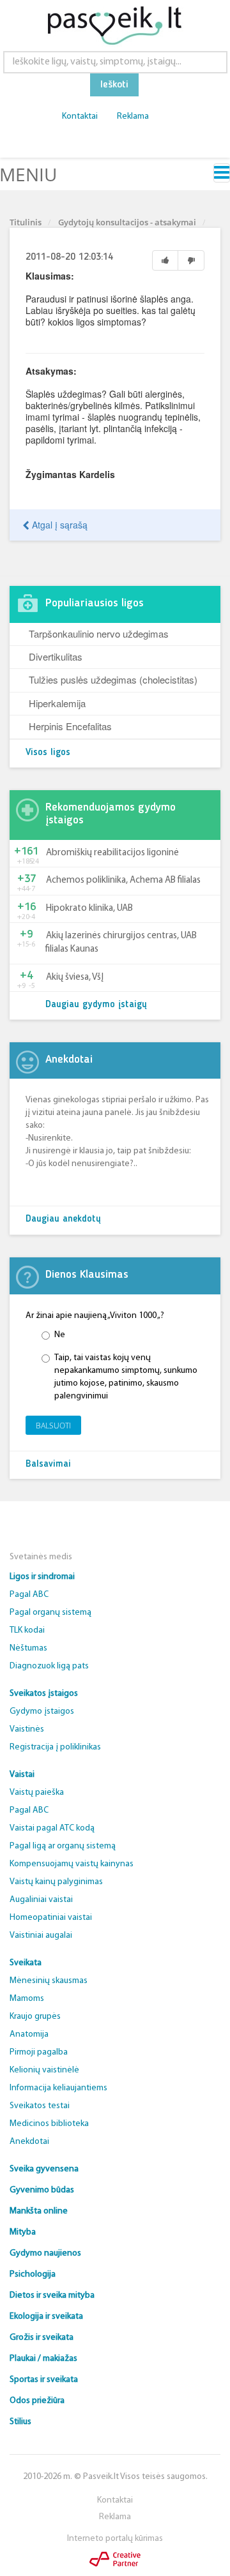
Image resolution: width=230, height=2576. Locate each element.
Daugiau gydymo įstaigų (96, 1005)
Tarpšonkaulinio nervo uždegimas (99, 633)
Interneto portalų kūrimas (115, 2539)
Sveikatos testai (40, 2106)
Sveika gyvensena (44, 2169)
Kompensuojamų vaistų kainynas (72, 1864)
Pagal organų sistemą (50, 1613)
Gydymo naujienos (45, 2253)
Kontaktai (80, 116)
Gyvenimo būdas (42, 2190)
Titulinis (26, 222)
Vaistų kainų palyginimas (56, 1882)
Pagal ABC (29, 1595)
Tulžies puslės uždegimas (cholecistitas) (113, 679)
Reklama (133, 116)
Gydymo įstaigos (42, 1711)
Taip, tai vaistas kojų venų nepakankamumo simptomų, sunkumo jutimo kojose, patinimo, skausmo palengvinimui (126, 1377)
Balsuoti (53, 1426)
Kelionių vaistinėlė (44, 2070)
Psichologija (33, 2274)
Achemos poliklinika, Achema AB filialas (123, 880)
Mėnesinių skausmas (49, 1981)
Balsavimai (48, 1464)
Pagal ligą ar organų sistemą (63, 1846)
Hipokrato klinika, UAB (89, 909)
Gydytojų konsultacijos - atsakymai (127, 222)
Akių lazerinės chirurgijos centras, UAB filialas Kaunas (121, 943)
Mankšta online (39, 2211)
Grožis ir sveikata (42, 2338)
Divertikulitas (56, 656)
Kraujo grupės (35, 2017)
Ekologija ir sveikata (46, 2317)
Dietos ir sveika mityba (52, 2295)
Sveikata (26, 1963)
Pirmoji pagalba (39, 2052)
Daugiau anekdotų (63, 1219)
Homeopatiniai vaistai (51, 1918)
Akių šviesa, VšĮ (75, 977)
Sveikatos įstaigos (44, 1694)
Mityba (23, 2232)
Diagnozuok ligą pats (49, 1666)
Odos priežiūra (37, 2401)
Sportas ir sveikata (44, 2380)
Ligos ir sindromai (42, 1577)
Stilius (20, 2422)
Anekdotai (29, 2142)
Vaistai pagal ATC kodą (52, 1828)
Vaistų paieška (37, 1793)
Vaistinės (27, 1729)
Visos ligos (48, 753)
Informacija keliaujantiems (58, 2088)
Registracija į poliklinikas (55, 1747)
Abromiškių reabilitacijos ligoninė (112, 853)
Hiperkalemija (57, 703)
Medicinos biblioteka (49, 2124)
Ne (60, 1335)
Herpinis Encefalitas (70, 726)
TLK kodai (27, 1630)
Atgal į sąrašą (58, 525)
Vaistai (22, 1775)
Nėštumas (28, 1648)
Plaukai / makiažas (43, 2359)
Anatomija (29, 2034)
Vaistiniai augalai (41, 1936)
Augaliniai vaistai (41, 1900)
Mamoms (27, 1999)
